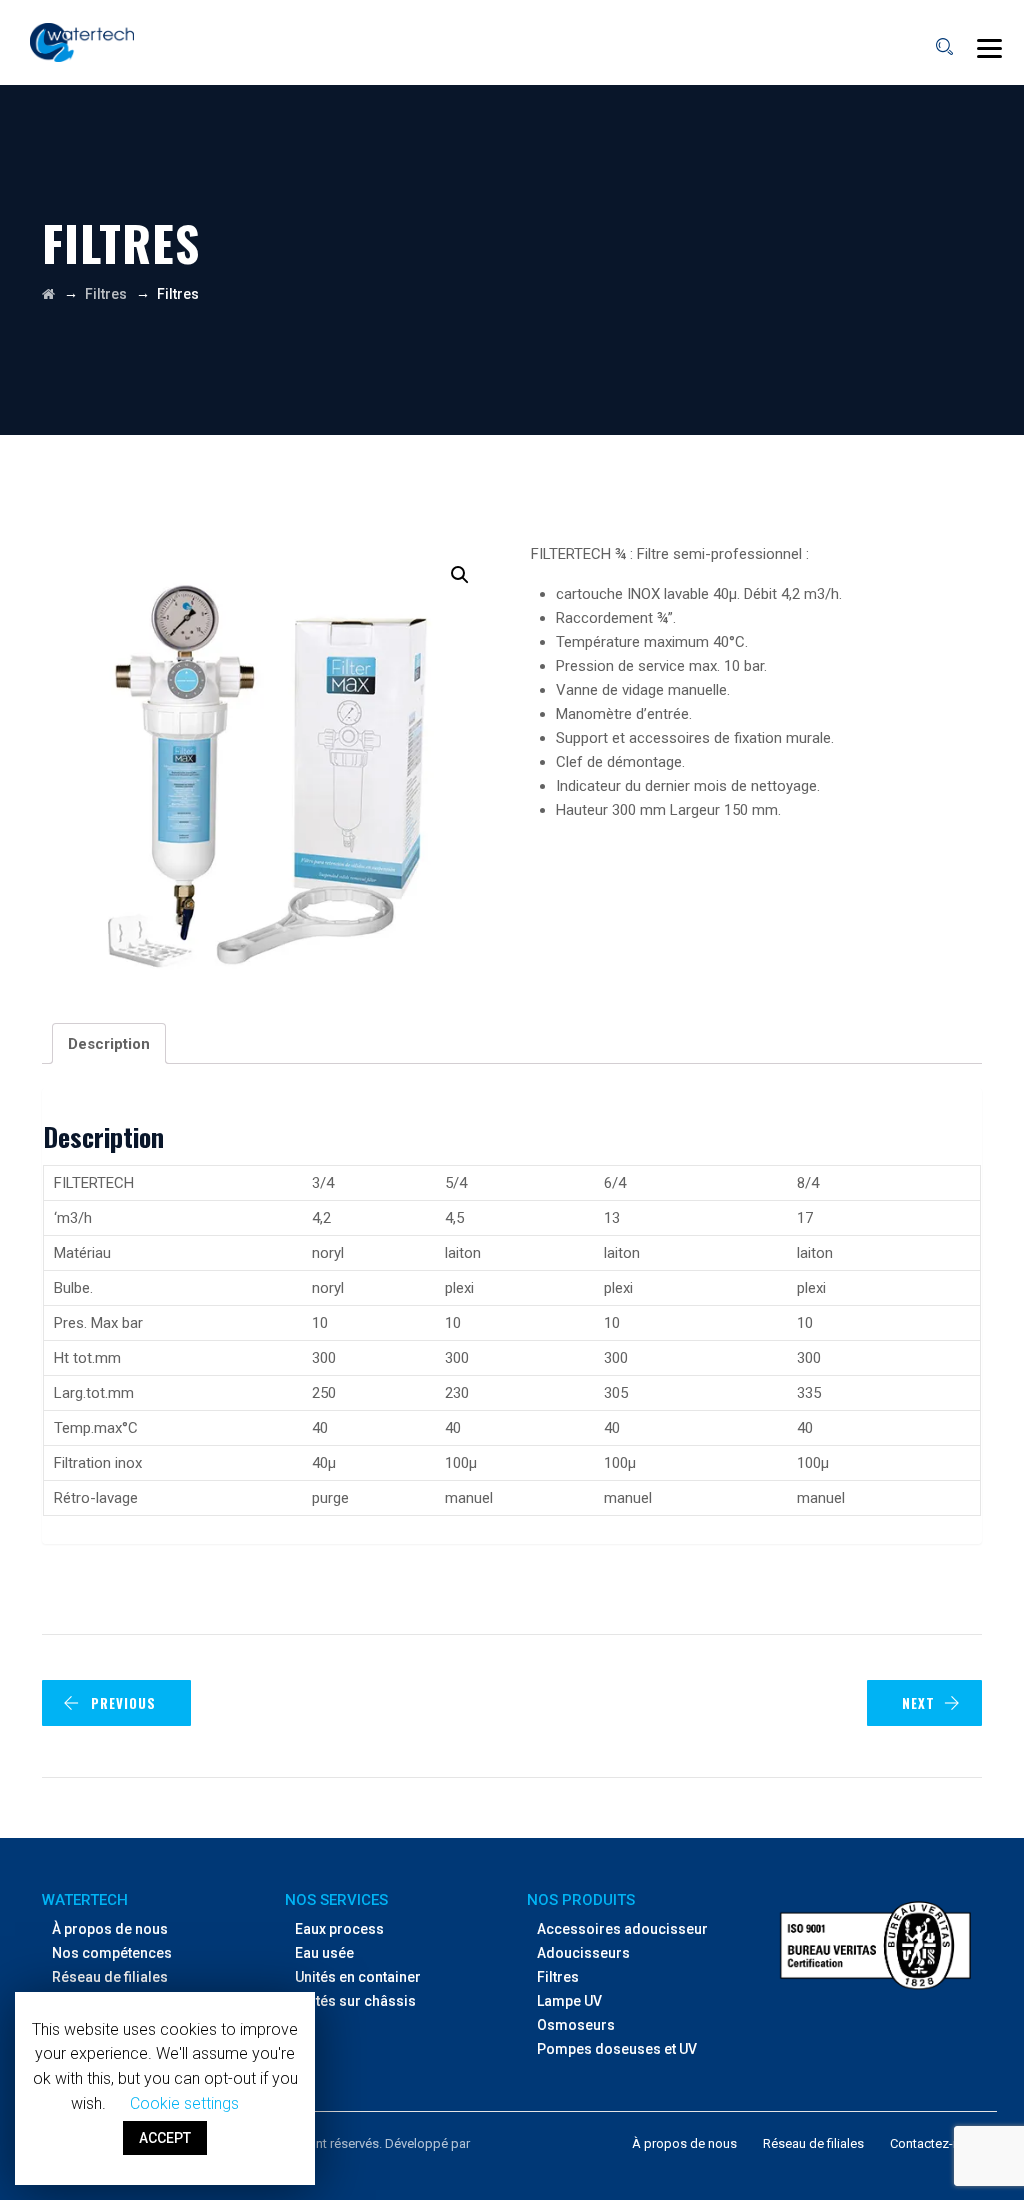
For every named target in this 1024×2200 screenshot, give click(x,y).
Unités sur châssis (355, 2001)
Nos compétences (112, 1953)
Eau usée (324, 1953)
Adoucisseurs (583, 1953)
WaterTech (85, 1900)
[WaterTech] (82, 42)
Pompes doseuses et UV (617, 2049)
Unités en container (358, 1977)
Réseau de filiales (110, 1977)
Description (109, 1044)
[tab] (109, 1043)
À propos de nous (110, 1929)
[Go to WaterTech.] (48, 294)
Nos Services (336, 1900)
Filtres (558, 1977)
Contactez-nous (936, 2143)
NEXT (918, 1703)
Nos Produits (581, 1900)
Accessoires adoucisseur (622, 1929)
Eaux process (339, 1929)
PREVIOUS (123, 1703)
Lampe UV (569, 2001)
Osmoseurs (576, 2025)
